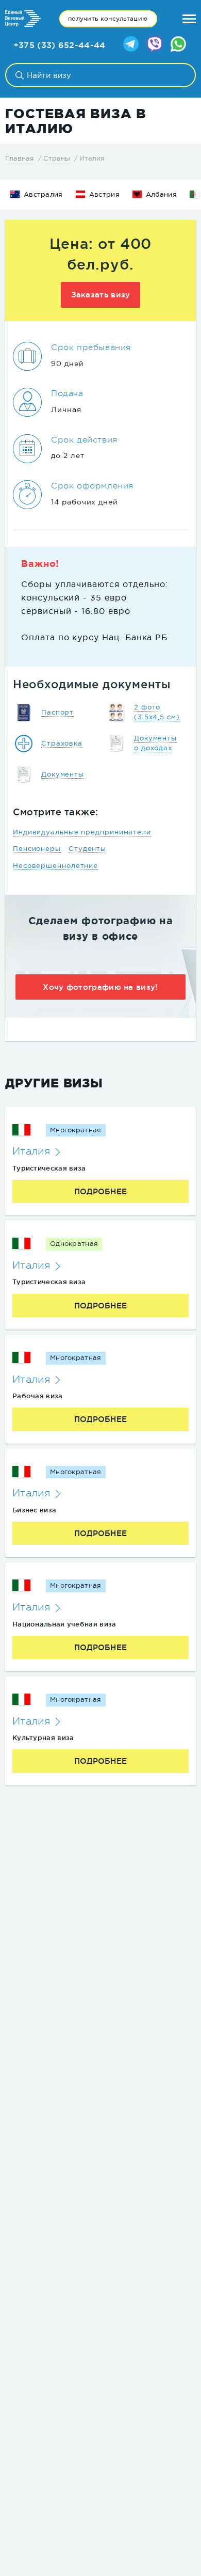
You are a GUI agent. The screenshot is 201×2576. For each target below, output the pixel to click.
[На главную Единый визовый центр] (23, 19)
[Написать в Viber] (155, 45)
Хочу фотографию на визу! (100, 987)
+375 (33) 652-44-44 (60, 45)
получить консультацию (108, 19)
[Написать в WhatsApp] (178, 45)
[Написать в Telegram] (131, 45)
